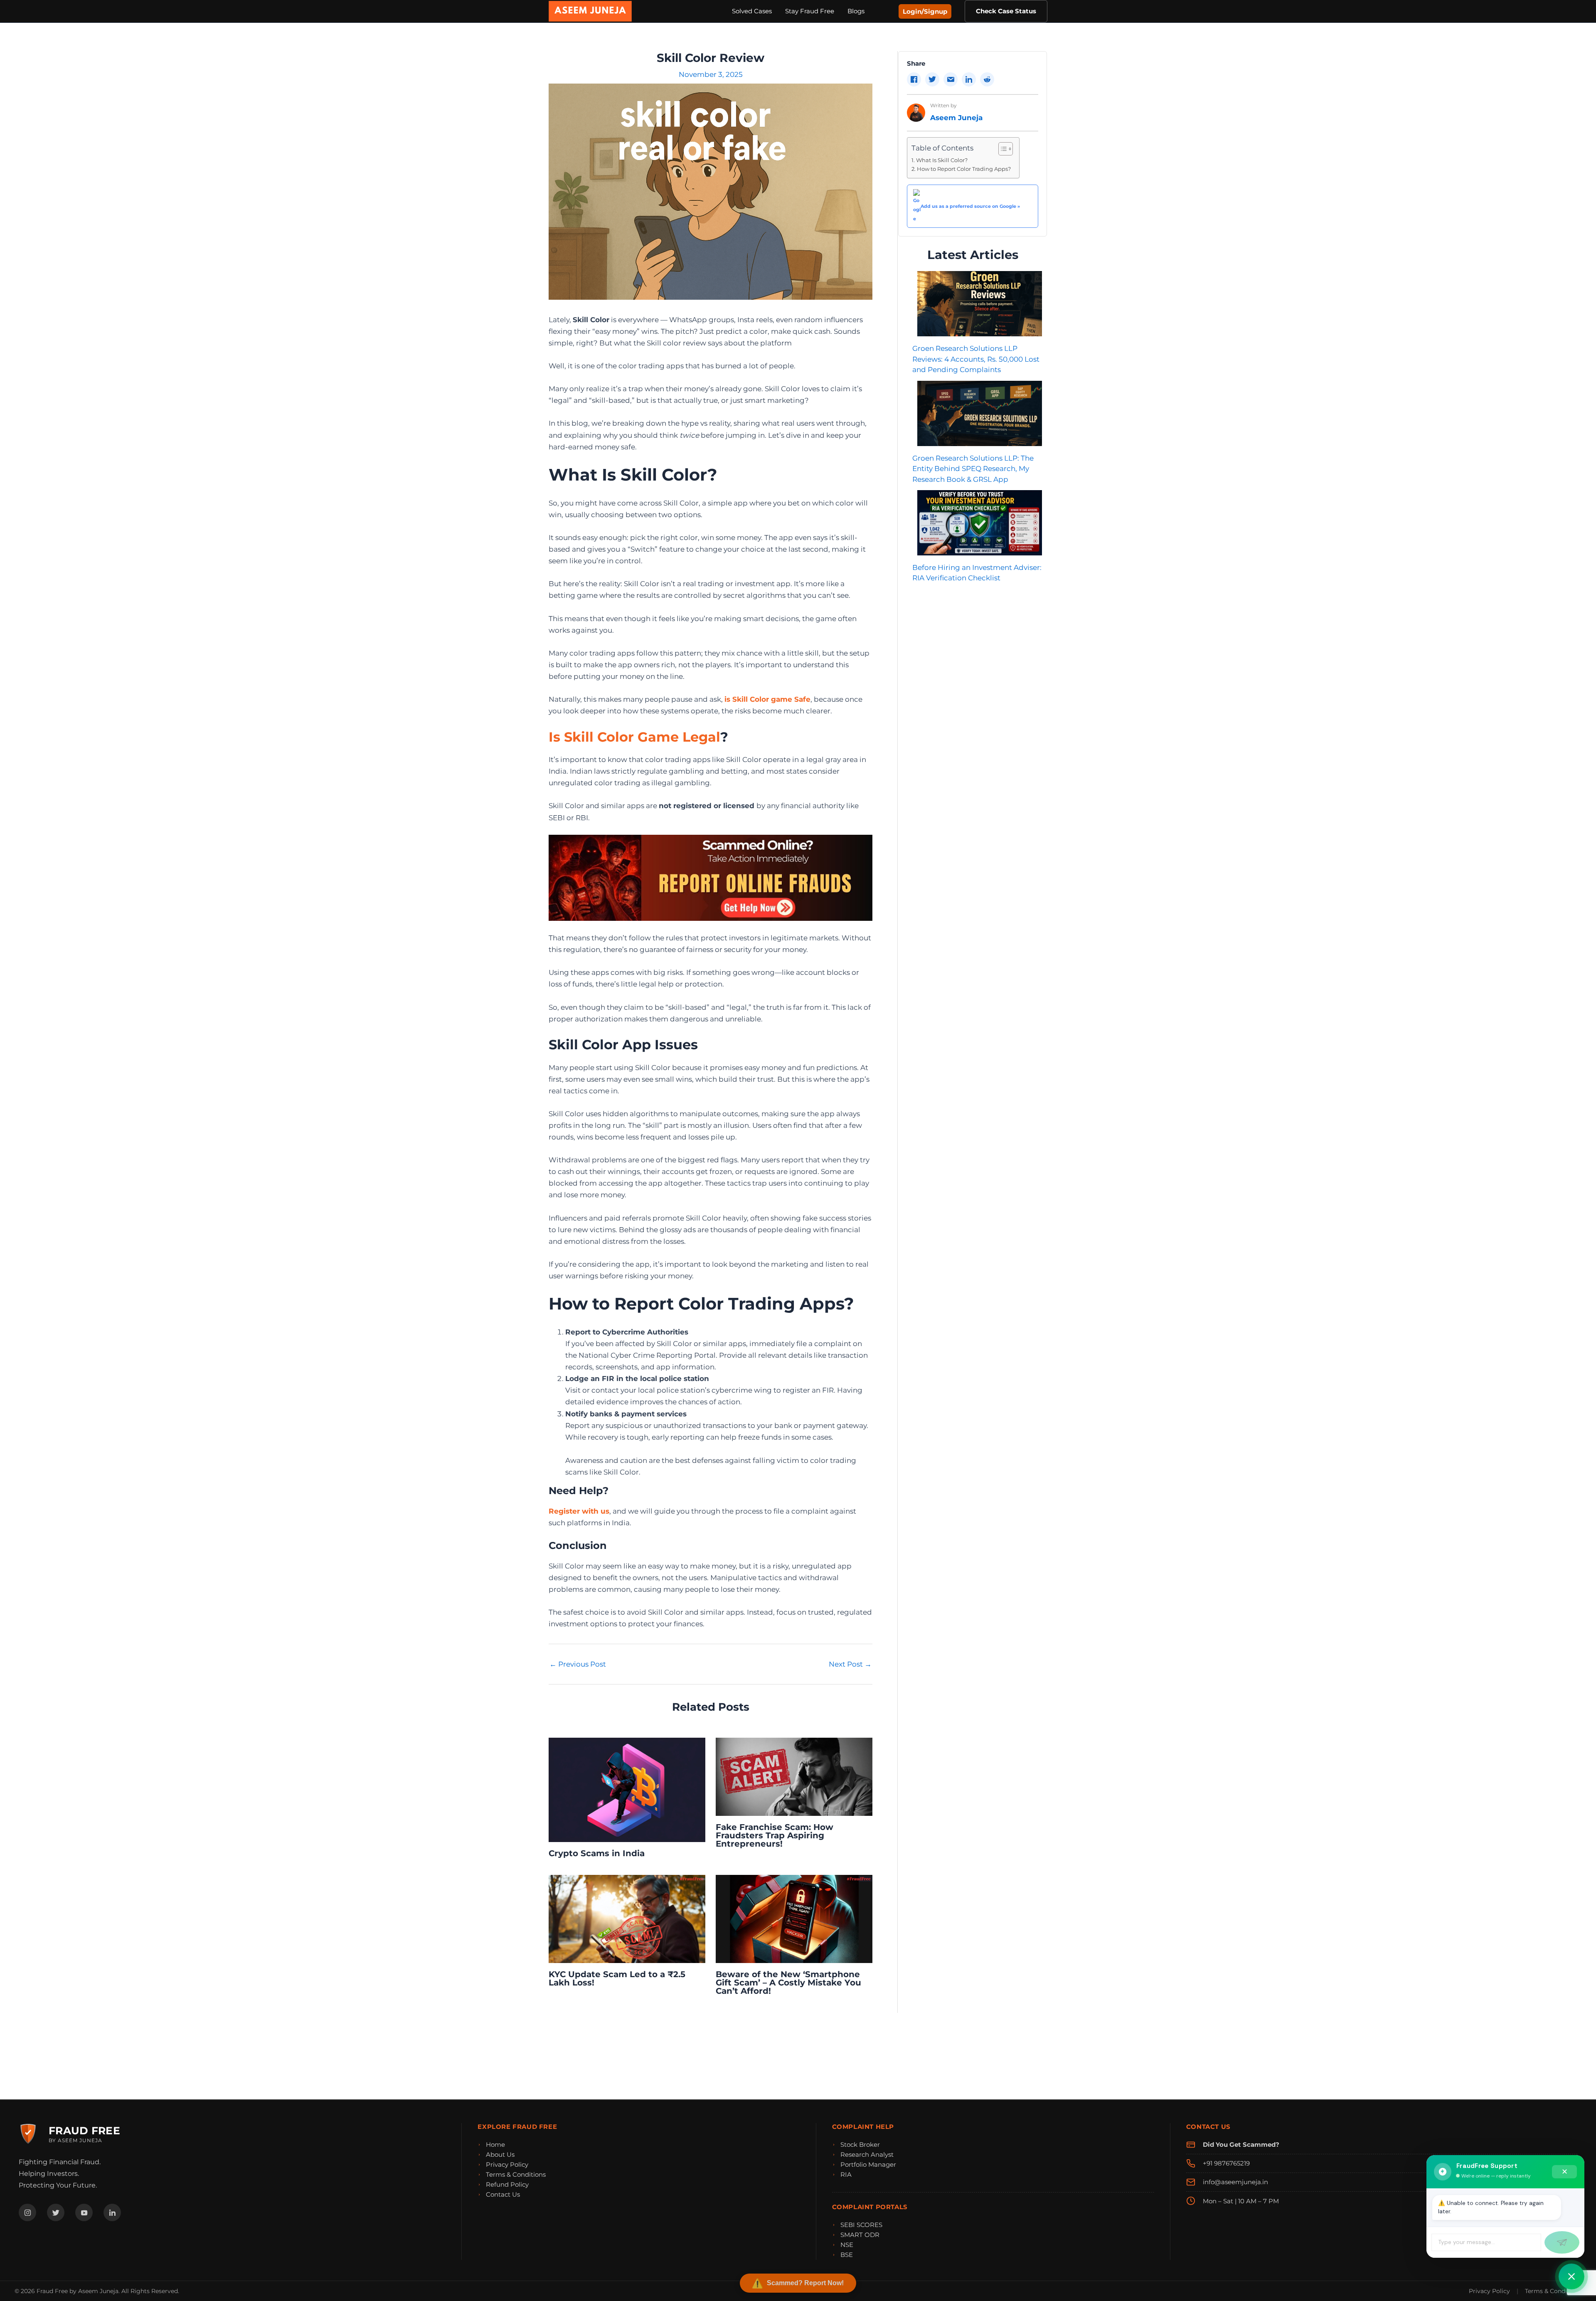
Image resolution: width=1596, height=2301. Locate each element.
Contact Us (503, 2194)
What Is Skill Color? (942, 160)
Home (495, 2144)
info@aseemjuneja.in (1235, 2182)
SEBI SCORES (861, 2225)
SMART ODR (860, 2235)
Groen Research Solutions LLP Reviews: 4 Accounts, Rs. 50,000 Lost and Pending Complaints (976, 359)
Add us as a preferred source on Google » (970, 206)
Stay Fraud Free (810, 11)
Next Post (850, 1664)
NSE (847, 2245)
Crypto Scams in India (597, 1853)
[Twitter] (56, 2212)
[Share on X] (932, 79)
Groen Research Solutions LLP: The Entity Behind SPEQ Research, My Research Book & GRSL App (973, 469)
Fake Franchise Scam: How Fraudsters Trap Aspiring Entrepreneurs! (775, 1835)
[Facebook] (27, 2212)
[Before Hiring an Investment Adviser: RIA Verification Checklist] (979, 523)
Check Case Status (1006, 11)
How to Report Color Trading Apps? (964, 169)
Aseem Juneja (956, 118)
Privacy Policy (507, 2164)
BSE (847, 2255)
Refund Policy (507, 2184)
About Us (500, 2154)
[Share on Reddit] (987, 79)
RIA (846, 2174)
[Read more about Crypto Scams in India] (627, 1789)
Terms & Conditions (516, 2174)
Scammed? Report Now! (805, 2283)
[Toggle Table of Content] (1001, 149)
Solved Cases (752, 11)
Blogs (856, 11)
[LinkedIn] (112, 2212)
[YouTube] (84, 2212)
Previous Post (578, 1664)
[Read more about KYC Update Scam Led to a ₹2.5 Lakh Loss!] (627, 1919)
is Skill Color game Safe (767, 699)
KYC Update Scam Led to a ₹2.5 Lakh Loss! (617, 1978)
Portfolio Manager (868, 2164)
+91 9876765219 (1226, 2163)
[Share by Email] (951, 79)
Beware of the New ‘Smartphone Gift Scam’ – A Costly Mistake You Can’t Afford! (788, 1983)
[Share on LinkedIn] (969, 79)
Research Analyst (867, 2154)
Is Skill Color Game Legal (634, 737)
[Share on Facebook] (914, 79)
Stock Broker (860, 2144)
